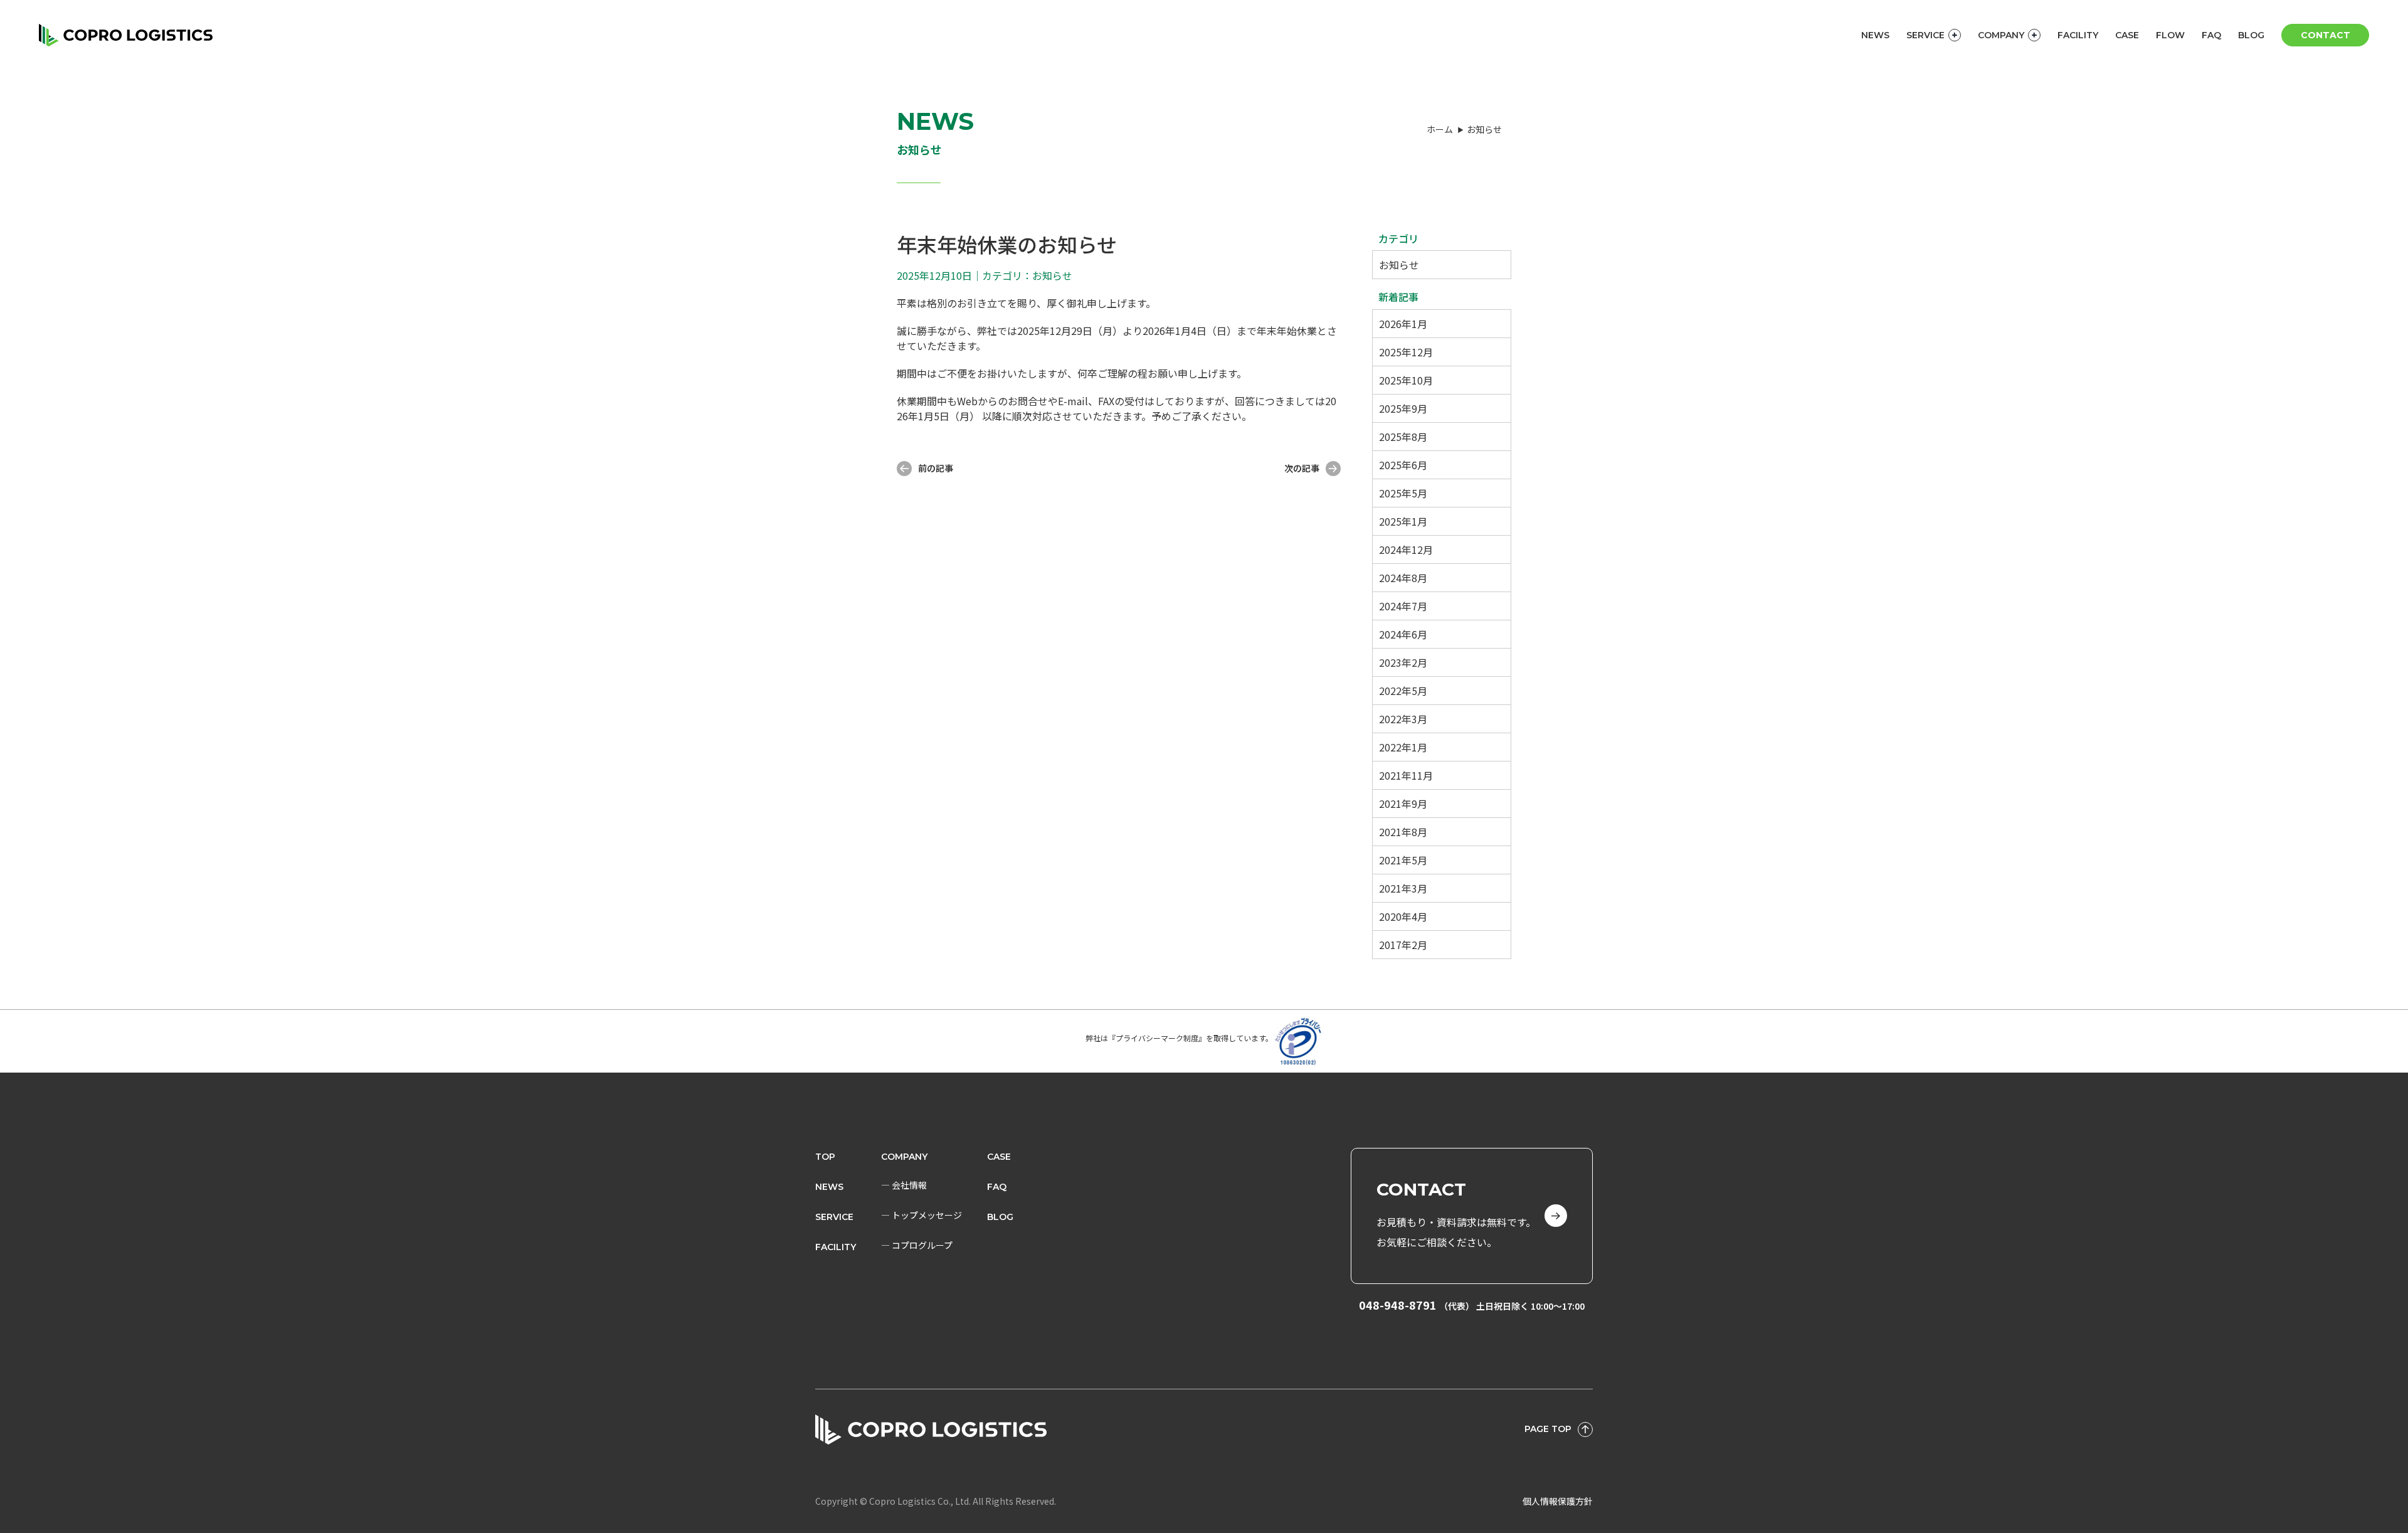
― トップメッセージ (921, 1215)
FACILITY (2078, 35)
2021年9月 (1403, 804)
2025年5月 (1403, 493)
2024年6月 (1403, 634)
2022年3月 (1403, 719)
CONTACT (2326, 35)
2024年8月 (1403, 578)
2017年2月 (1403, 945)
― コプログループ (917, 1245)
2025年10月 (1406, 380)
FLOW (2170, 35)
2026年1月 (1403, 324)
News (829, 1187)
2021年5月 (1403, 860)
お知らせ (1399, 265)
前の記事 (936, 468)
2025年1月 (1403, 521)
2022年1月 (1403, 747)
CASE (2127, 35)
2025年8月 (1403, 437)
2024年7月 (1403, 606)
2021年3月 (1403, 888)
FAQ (2211, 35)
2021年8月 (1403, 832)
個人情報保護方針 (1558, 1501)
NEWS (1875, 35)
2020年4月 (1403, 916)
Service (834, 1217)
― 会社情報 (904, 1185)
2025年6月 (1403, 465)
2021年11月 (1406, 775)
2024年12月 (1406, 549)
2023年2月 (1403, 662)
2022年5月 (1403, 691)
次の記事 (1302, 468)
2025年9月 (1403, 408)
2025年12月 (1406, 352)
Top (825, 1157)
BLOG (2251, 35)
